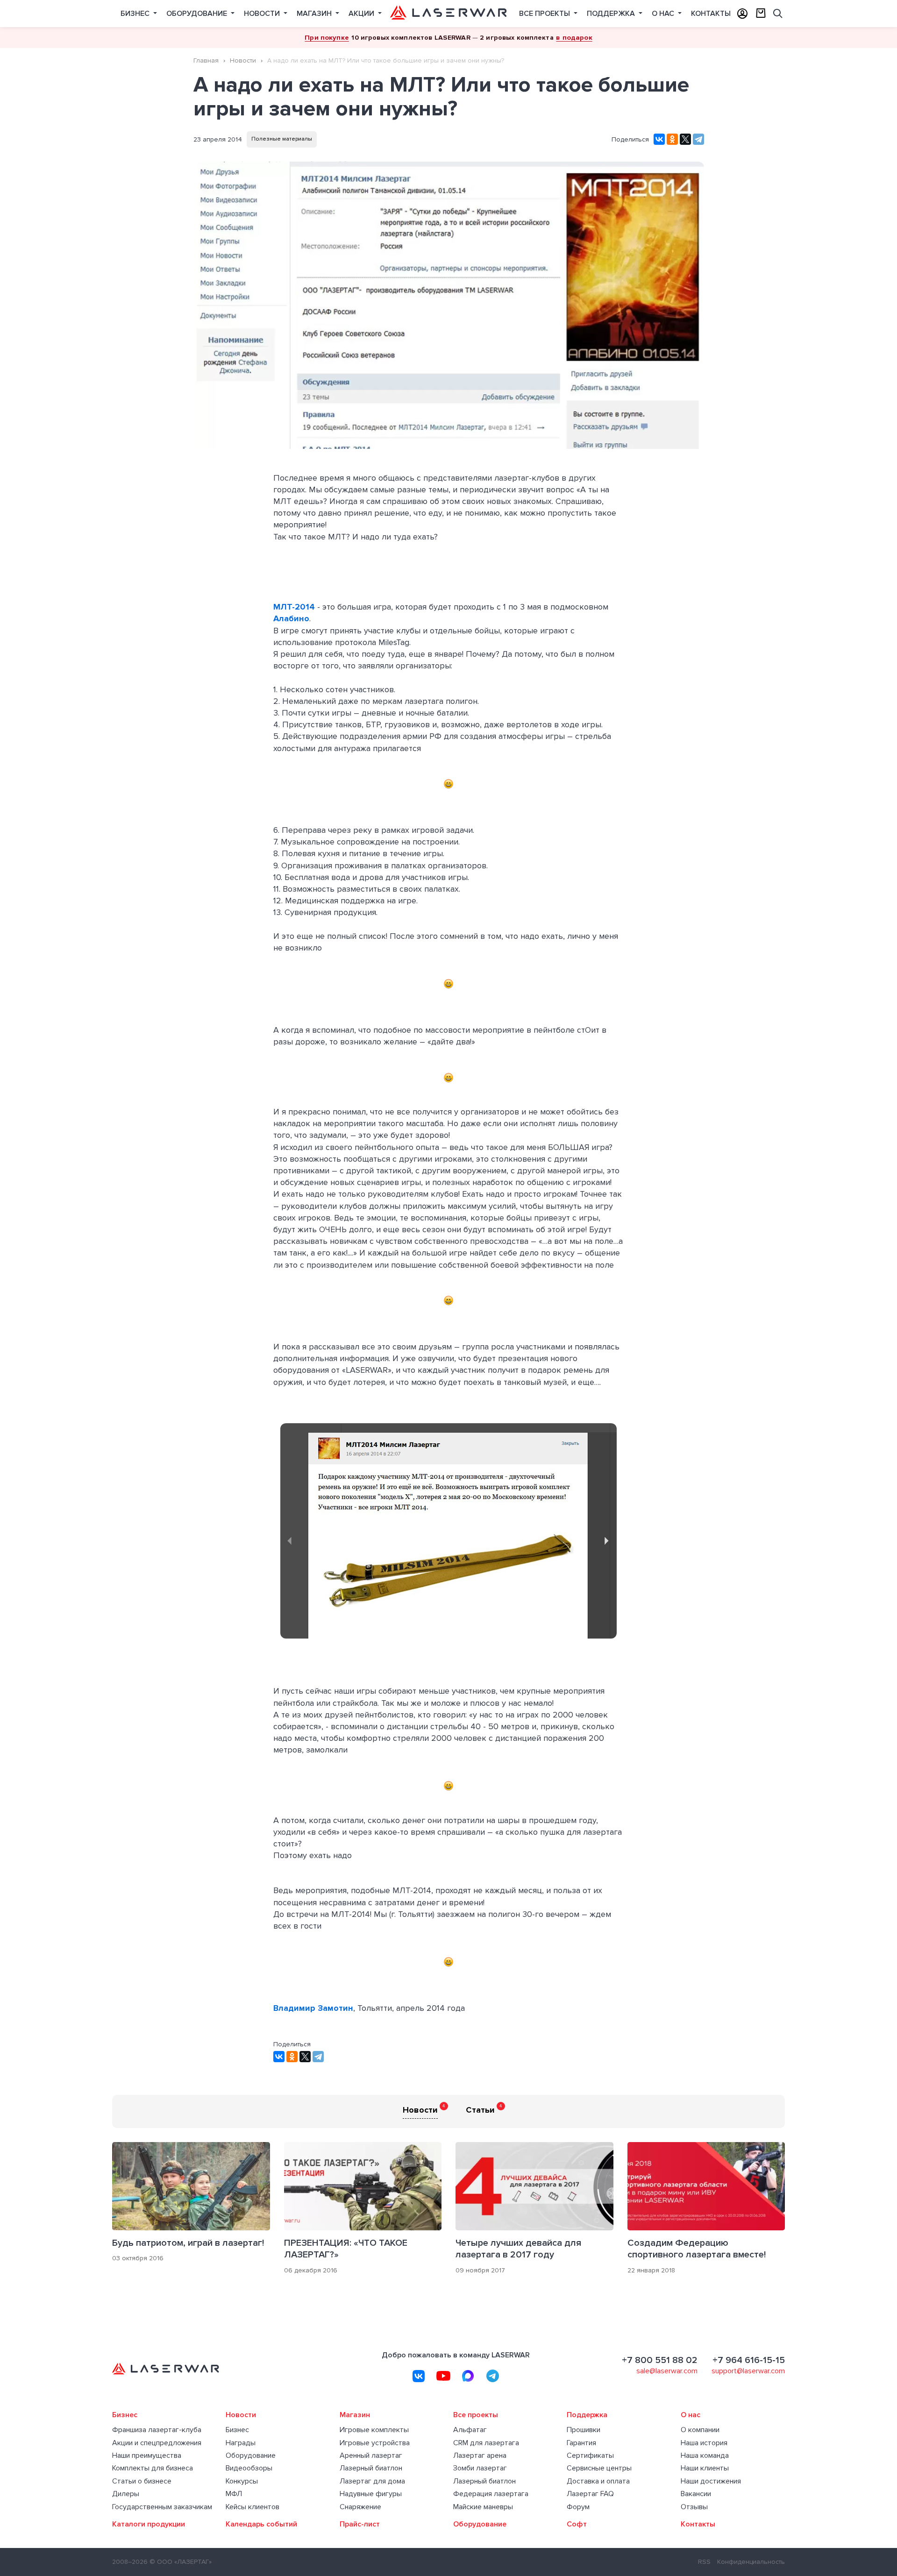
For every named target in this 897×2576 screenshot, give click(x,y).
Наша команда (705, 2456)
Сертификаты (590, 2456)
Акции (362, 14)
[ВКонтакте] (659, 139)
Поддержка (612, 14)
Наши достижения (711, 2481)
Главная (206, 60)
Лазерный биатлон (371, 2468)
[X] (685, 139)
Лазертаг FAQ (590, 2494)
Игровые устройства (375, 2443)
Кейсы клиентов (253, 2507)
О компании (700, 2430)
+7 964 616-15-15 (749, 2360)
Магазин (315, 14)
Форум (578, 2507)
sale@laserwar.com (667, 2371)
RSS (704, 2562)
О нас (664, 14)
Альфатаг (470, 2430)
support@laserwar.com (748, 2371)
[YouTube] (443, 2376)
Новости (263, 14)
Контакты (711, 14)
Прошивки (584, 2430)
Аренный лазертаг (371, 2456)
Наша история (704, 2443)
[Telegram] (698, 139)
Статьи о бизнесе (142, 2481)
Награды (241, 2443)
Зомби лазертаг (480, 2468)
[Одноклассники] (672, 139)
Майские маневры (483, 2507)
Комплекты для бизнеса (153, 2468)
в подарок (574, 37)
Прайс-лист (360, 2524)
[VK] (419, 2376)
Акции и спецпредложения (157, 2443)
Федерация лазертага (491, 2494)
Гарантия (581, 2443)
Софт (577, 2524)
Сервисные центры (599, 2468)
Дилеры (126, 2494)
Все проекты (545, 14)
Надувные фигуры (371, 2494)
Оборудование (198, 14)
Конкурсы (242, 2481)
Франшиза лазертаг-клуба (157, 2430)
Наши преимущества (147, 2456)
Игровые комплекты (374, 2430)
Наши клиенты (705, 2468)
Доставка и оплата (598, 2481)
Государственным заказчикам (162, 2507)
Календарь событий (261, 2524)
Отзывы (694, 2507)
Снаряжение (360, 2507)
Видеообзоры (249, 2468)
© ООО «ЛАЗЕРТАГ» (181, 2562)
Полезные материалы (282, 139)
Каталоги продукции (149, 2524)
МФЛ (234, 2494)
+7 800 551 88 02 (660, 2360)
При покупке (327, 37)
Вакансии (696, 2494)
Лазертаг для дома (372, 2481)
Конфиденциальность (751, 2562)
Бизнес (136, 14)
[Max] (468, 2376)
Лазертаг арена (480, 2456)
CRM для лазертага (486, 2443)
